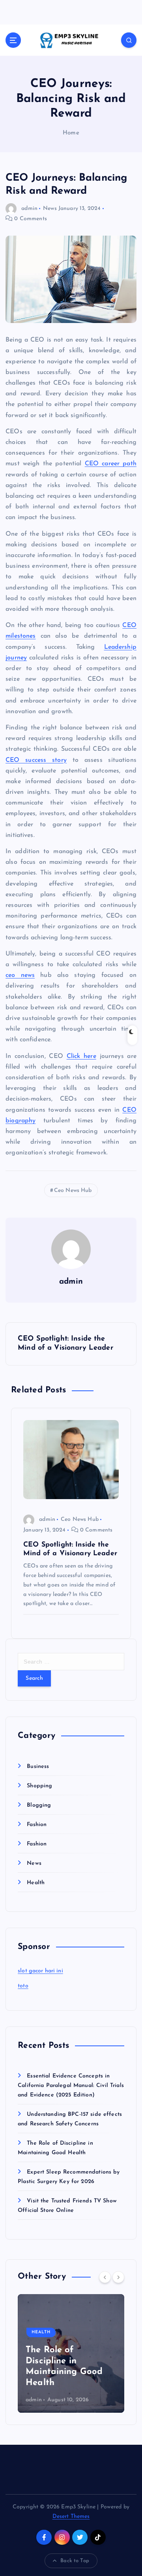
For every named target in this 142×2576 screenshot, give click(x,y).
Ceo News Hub (73, 1191)
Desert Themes (71, 2517)
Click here (81, 1056)
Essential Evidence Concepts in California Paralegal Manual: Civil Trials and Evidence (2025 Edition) (71, 2086)
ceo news (20, 975)
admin (29, 209)
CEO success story (36, 760)
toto (23, 1986)
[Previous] (105, 2277)
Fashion (37, 1825)
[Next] (118, 2277)
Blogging (39, 1805)
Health (36, 1883)
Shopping (39, 1786)
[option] (71, 2353)
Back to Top (75, 2561)
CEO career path (111, 464)
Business (38, 1767)
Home (71, 133)
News (50, 209)
